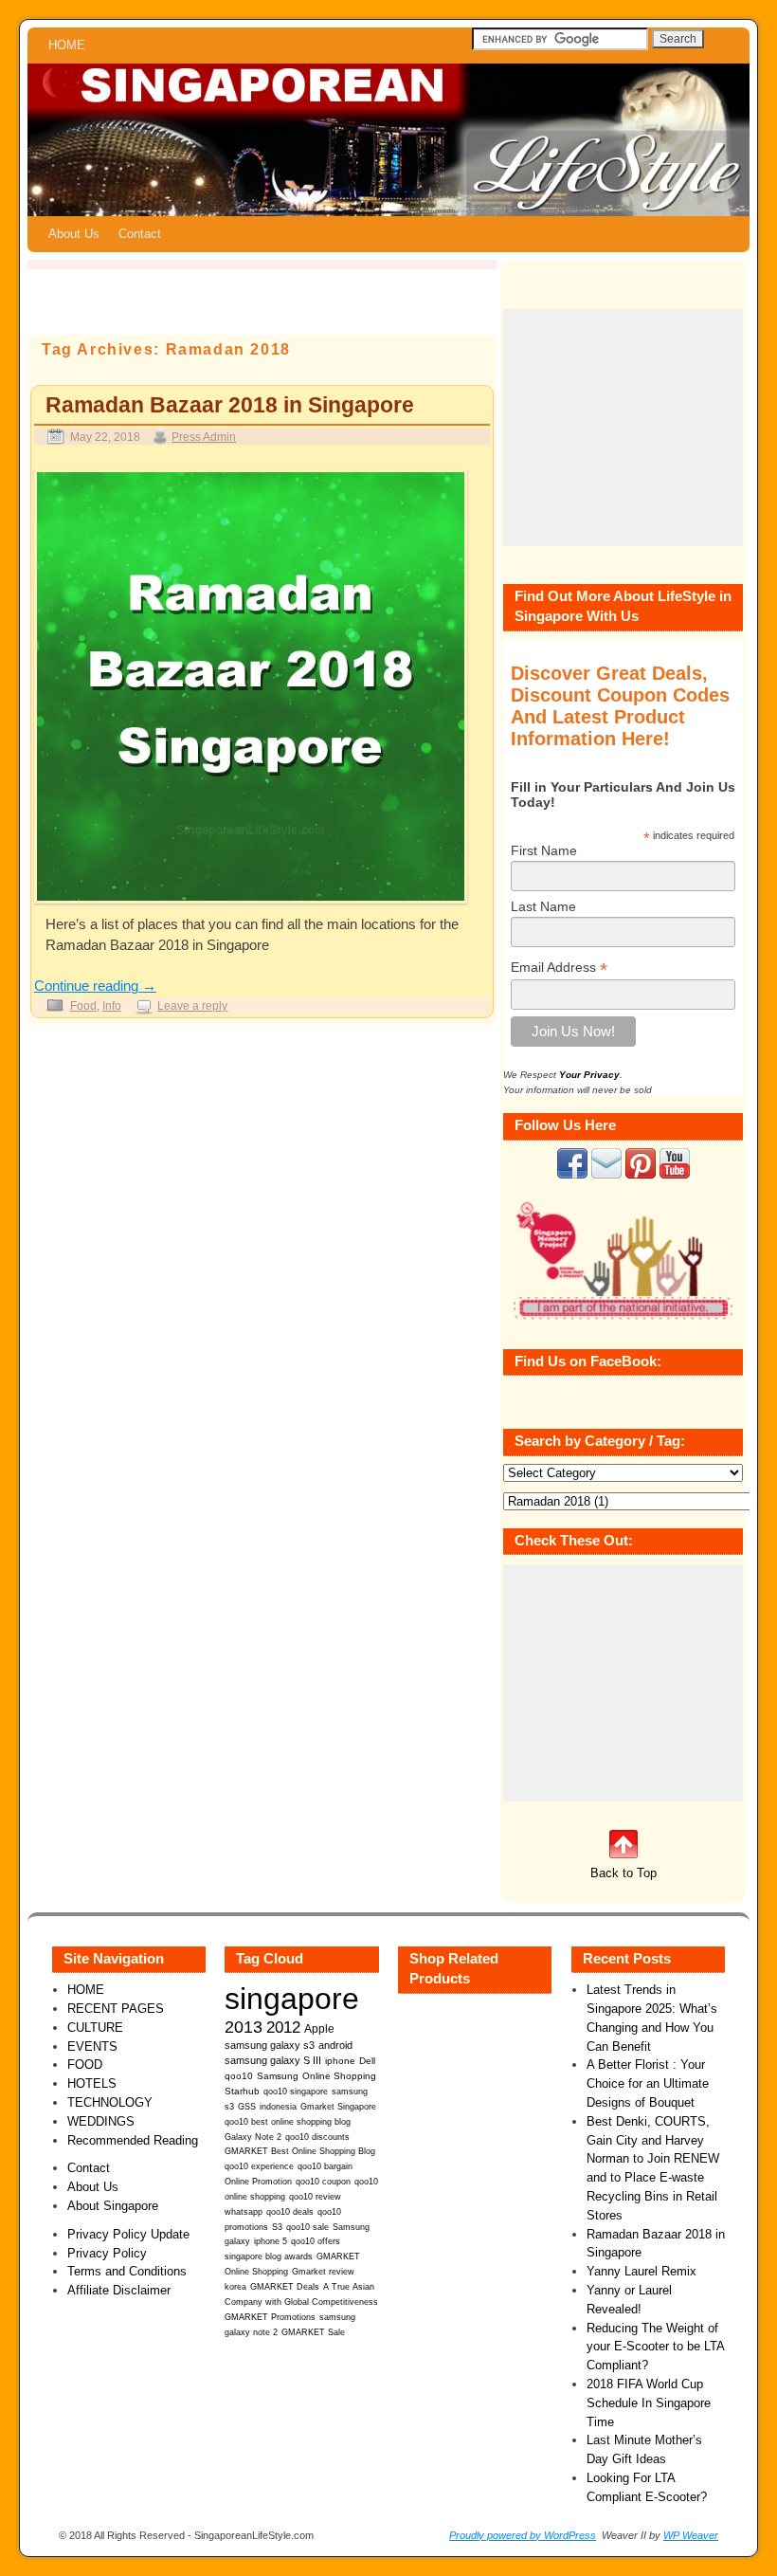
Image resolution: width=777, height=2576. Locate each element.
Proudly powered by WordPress (523, 2535)
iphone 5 (271, 2241)
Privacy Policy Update (128, 2234)
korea (235, 2287)
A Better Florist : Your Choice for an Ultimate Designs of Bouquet (648, 2083)
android (335, 2045)
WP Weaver (691, 2535)
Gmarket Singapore (338, 2106)
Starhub (242, 2091)
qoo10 (239, 2076)
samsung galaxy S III (273, 2060)
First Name (544, 850)
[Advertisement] (623, 428)
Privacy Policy (107, 2253)
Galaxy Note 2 (253, 2137)
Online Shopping (339, 2076)
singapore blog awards (269, 2256)
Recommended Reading (133, 2140)
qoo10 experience (259, 2166)
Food (83, 1005)
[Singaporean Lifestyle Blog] (388, 140)
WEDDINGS (101, 2121)
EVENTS (92, 2046)
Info (112, 1005)
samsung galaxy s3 (270, 2045)
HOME (67, 45)
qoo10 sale (307, 2227)
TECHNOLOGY (110, 2102)
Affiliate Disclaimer (119, 2290)
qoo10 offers (316, 2241)
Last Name (543, 906)
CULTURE (95, 2028)
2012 (283, 2028)
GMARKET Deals (285, 2287)
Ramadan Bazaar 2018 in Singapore (230, 405)
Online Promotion (258, 2182)
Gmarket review (323, 2272)
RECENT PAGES (116, 2009)
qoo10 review (315, 2197)
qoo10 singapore (296, 2091)
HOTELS (92, 2083)
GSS (247, 2106)
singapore (292, 1999)
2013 (244, 2027)
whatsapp (244, 2212)
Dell (367, 2061)
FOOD (85, 2064)
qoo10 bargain (325, 2166)
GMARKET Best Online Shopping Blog (300, 2151)
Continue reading (95, 986)
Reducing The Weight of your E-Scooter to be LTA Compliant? (655, 2347)
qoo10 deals (290, 2212)
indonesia (278, 2106)
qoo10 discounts (317, 2137)
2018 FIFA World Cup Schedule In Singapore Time (649, 2403)
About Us (74, 234)
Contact (140, 234)
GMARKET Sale (313, 2332)
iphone (340, 2061)
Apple (319, 2028)
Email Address (559, 968)
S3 (277, 2227)
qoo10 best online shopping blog (288, 2122)
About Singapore (113, 2206)
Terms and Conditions (127, 2271)
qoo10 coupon (323, 2182)
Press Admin (204, 437)
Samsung (278, 2076)
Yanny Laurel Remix (641, 2271)
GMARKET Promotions (270, 2317)
